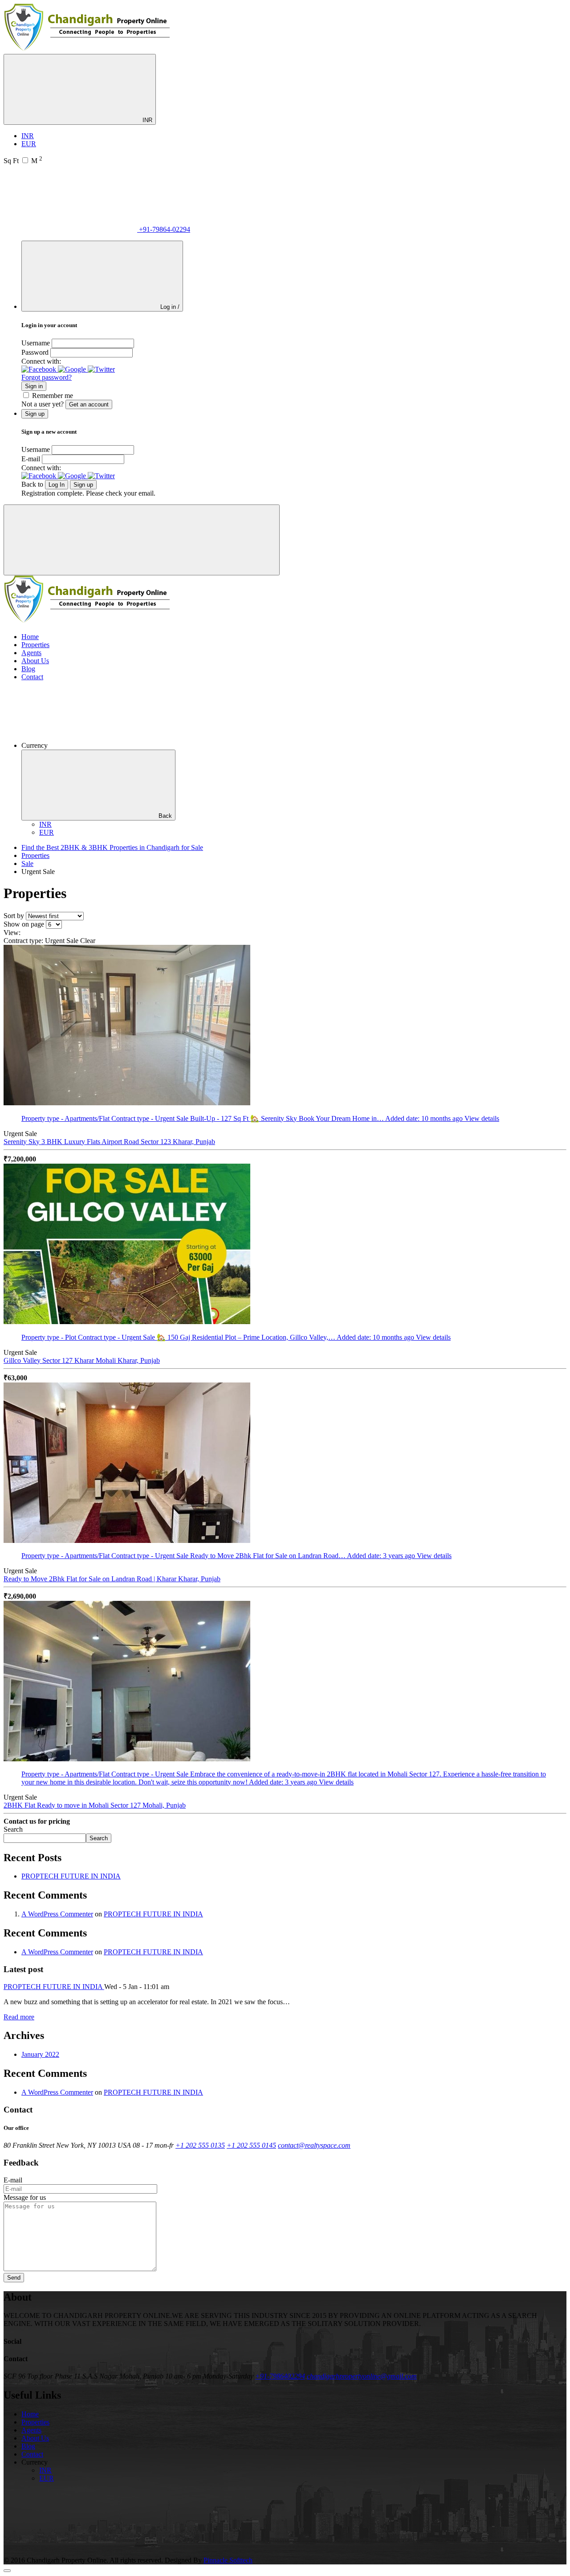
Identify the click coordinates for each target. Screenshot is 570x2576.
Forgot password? (47, 377)
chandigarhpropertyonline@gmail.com (362, 2376)
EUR (29, 144)
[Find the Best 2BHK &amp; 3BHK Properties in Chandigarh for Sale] (88, 50)
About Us (35, 661)
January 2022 (40, 2054)
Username (36, 343)
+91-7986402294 (280, 2376)
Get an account (89, 404)
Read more (19, 2017)
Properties (35, 645)
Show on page (24, 924)
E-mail (31, 459)
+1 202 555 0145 (251, 2145)
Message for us (25, 2197)
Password (35, 352)
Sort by (14, 916)
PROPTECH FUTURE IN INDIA (71, 1876)
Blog (28, 669)
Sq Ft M (23, 161)
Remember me (53, 396)
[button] (40, 369)
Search (13, 1829)
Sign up (83, 485)
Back (165, 816)
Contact (32, 677)
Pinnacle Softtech (228, 2560)
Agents (31, 653)
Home (30, 637)
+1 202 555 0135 (200, 2145)
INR (147, 120)
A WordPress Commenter (57, 1914)
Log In (57, 485)
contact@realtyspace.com (314, 2145)
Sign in (34, 386)
